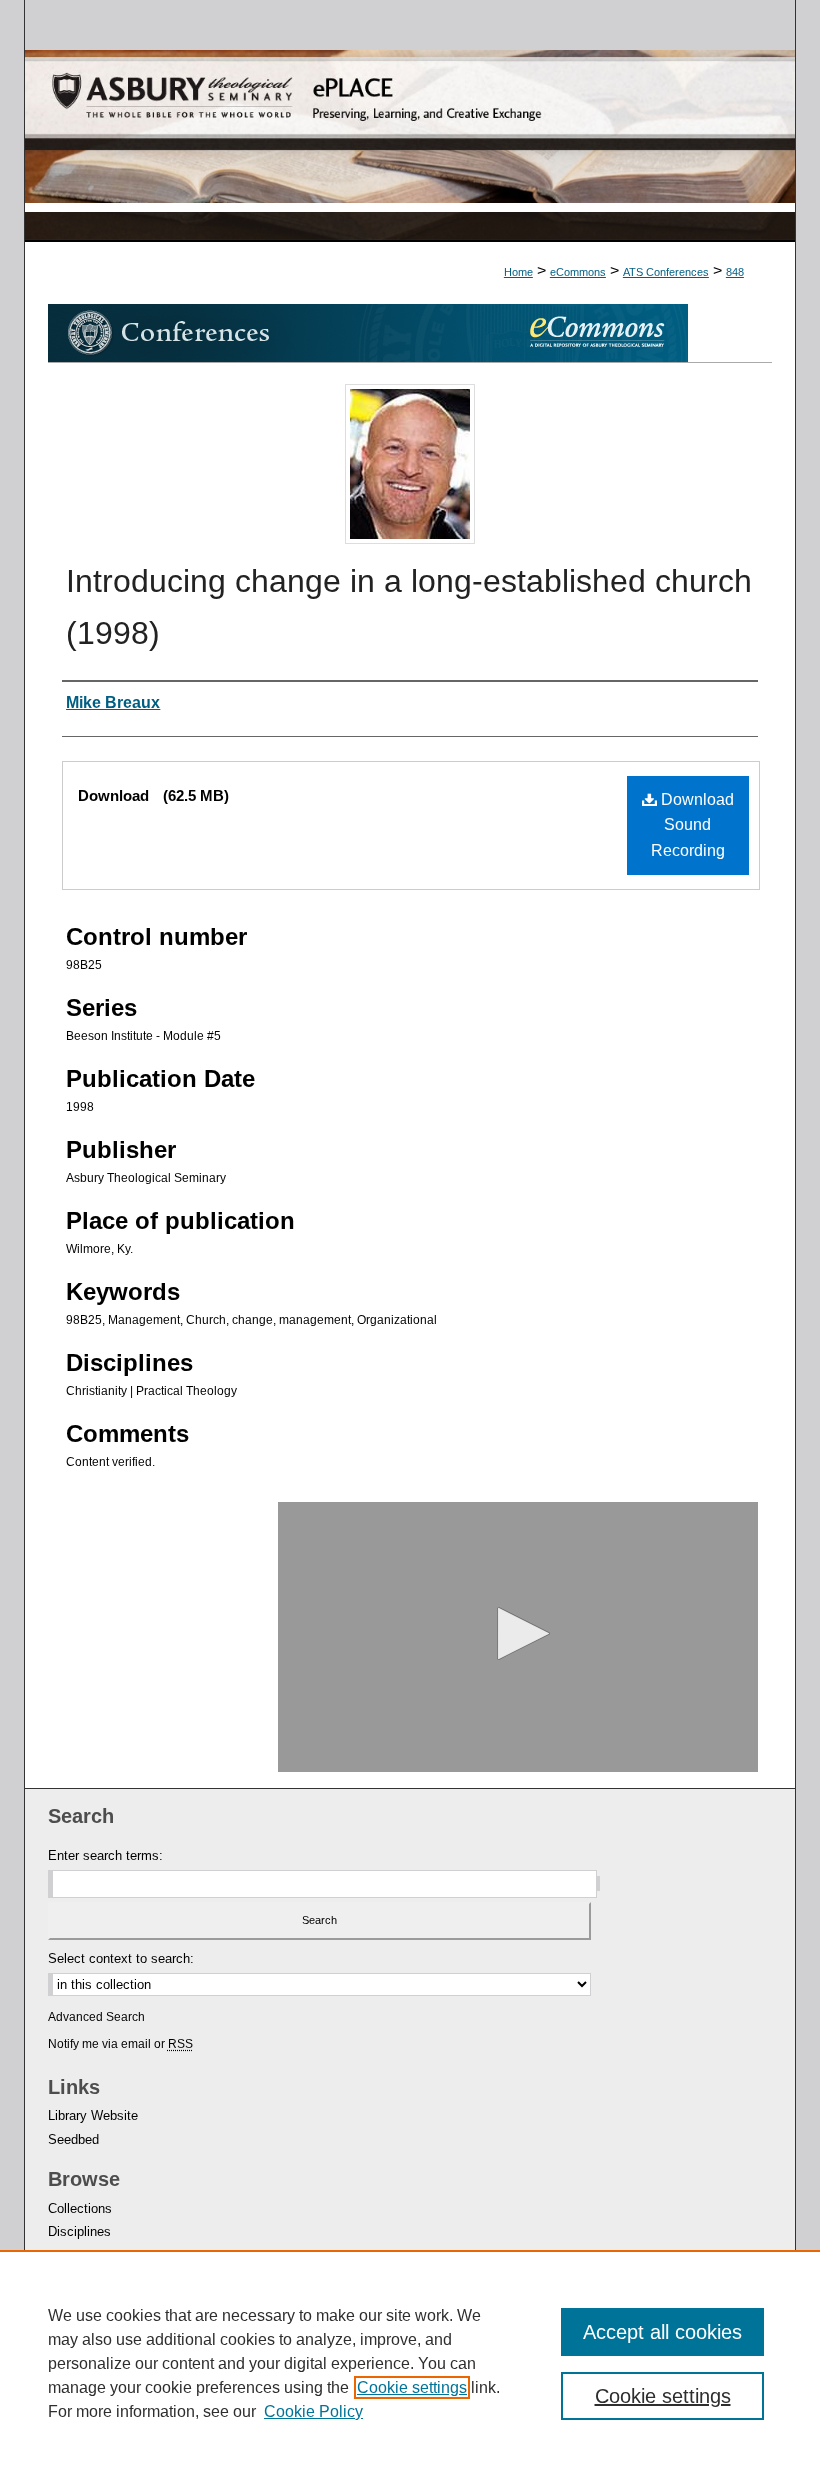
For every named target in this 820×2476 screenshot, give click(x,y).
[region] (410, 2363)
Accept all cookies (662, 2332)
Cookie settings (412, 2387)
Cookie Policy (313, 2411)
